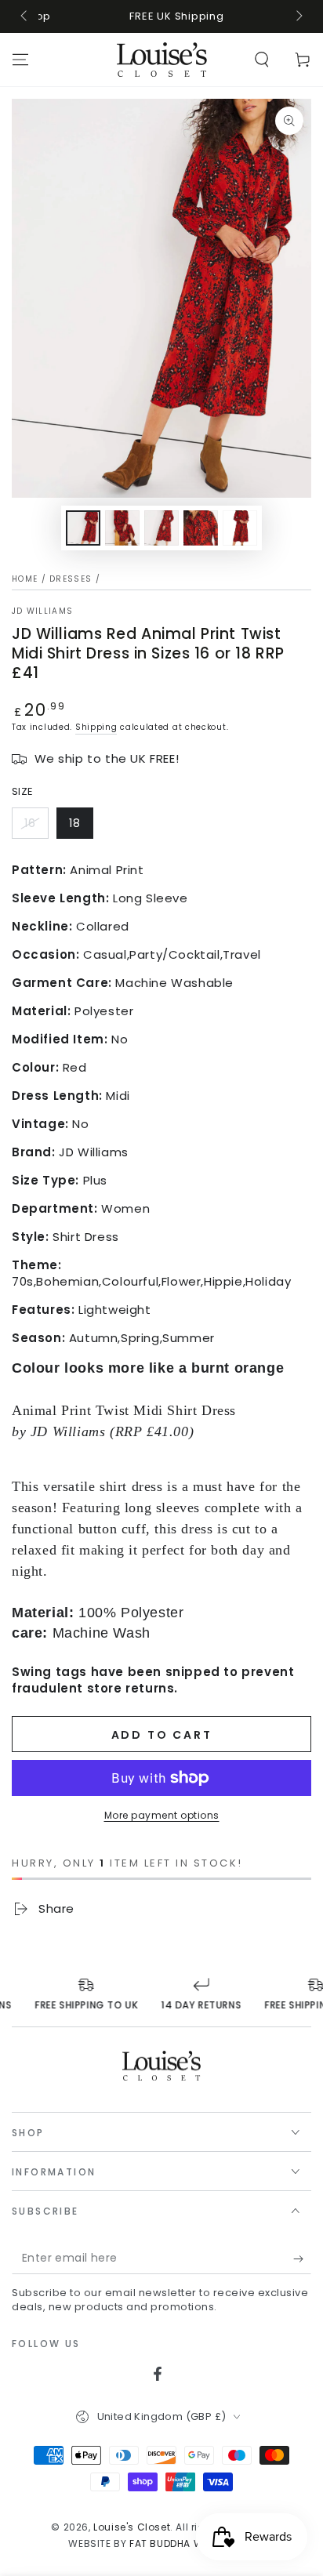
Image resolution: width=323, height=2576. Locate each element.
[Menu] (20, 60)
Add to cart (162, 1735)
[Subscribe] (302, 2259)
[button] (262, 60)
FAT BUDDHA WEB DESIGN (192, 2543)
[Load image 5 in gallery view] (240, 528)
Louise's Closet (132, 2527)
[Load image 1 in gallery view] (83, 528)
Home (25, 579)
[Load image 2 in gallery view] (122, 528)
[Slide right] (298, 16)
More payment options (162, 1815)
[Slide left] (25, 16)
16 (30, 823)
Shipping (96, 727)
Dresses (71, 579)
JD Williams (42, 611)
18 (75, 823)
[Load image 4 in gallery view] (201, 528)
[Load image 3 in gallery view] (161, 528)
